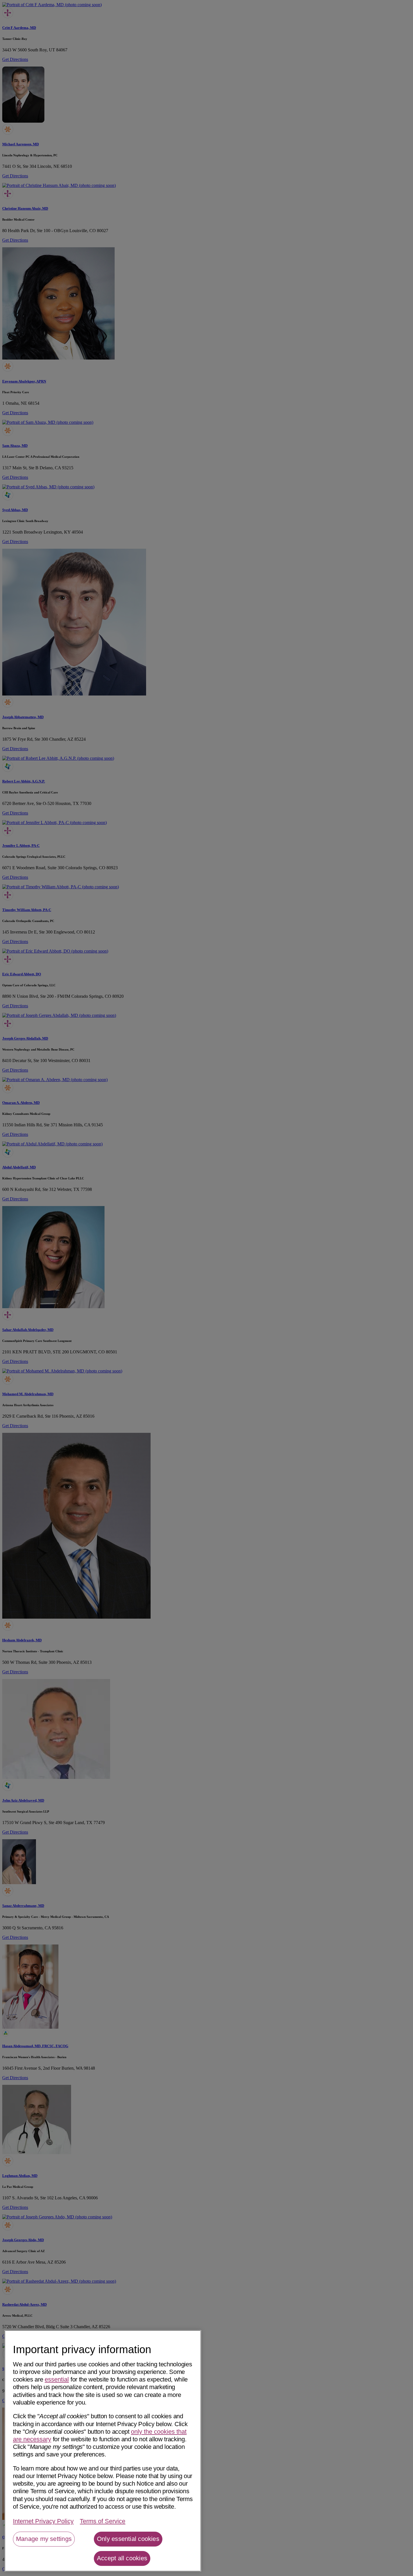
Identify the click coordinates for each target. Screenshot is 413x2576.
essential (57, 2379)
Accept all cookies (122, 2558)
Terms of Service (103, 2521)
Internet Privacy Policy (43, 2521)
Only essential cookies (128, 2539)
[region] (103, 2451)
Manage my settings (44, 2539)
